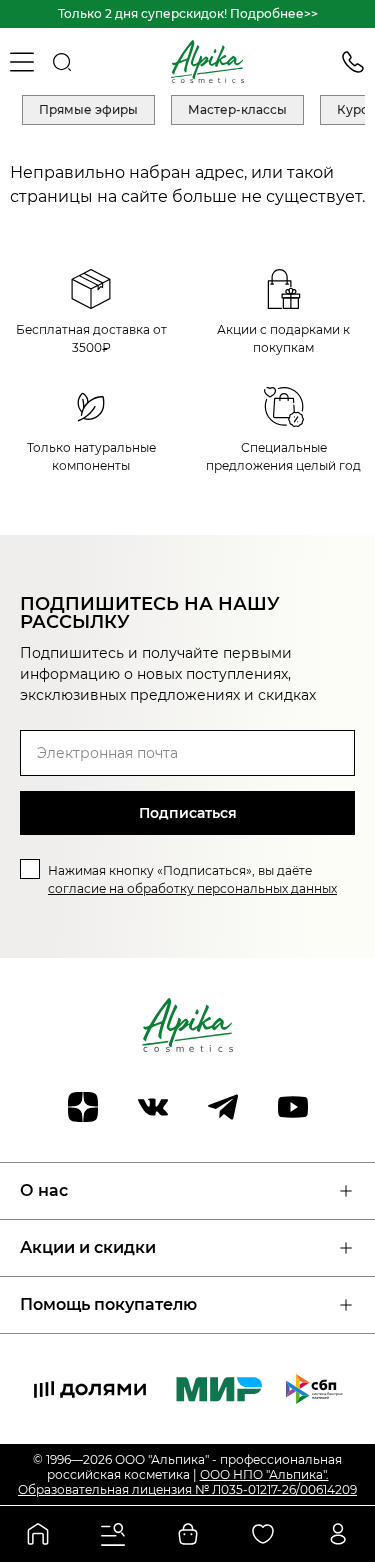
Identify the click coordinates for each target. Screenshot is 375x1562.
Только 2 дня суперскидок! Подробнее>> (188, 13)
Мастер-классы (237, 109)
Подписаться (188, 813)
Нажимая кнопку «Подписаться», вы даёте (192, 879)
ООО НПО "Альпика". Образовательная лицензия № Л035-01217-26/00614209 (187, 1482)
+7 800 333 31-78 (353, 62)
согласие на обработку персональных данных (192, 888)
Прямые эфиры (88, 109)
